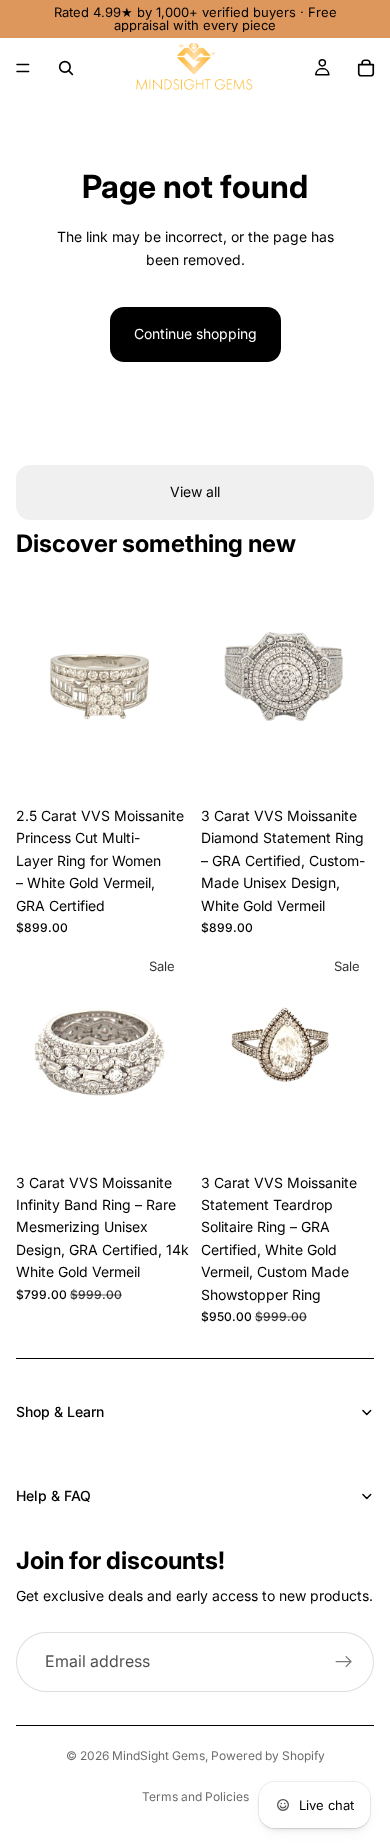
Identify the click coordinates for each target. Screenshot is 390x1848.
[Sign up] (344, 1662)
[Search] (66, 68)
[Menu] (23, 68)
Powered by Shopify (268, 1755)
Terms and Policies (195, 1796)
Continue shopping (195, 333)
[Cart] (366, 68)
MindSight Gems (158, 1755)
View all (195, 491)
